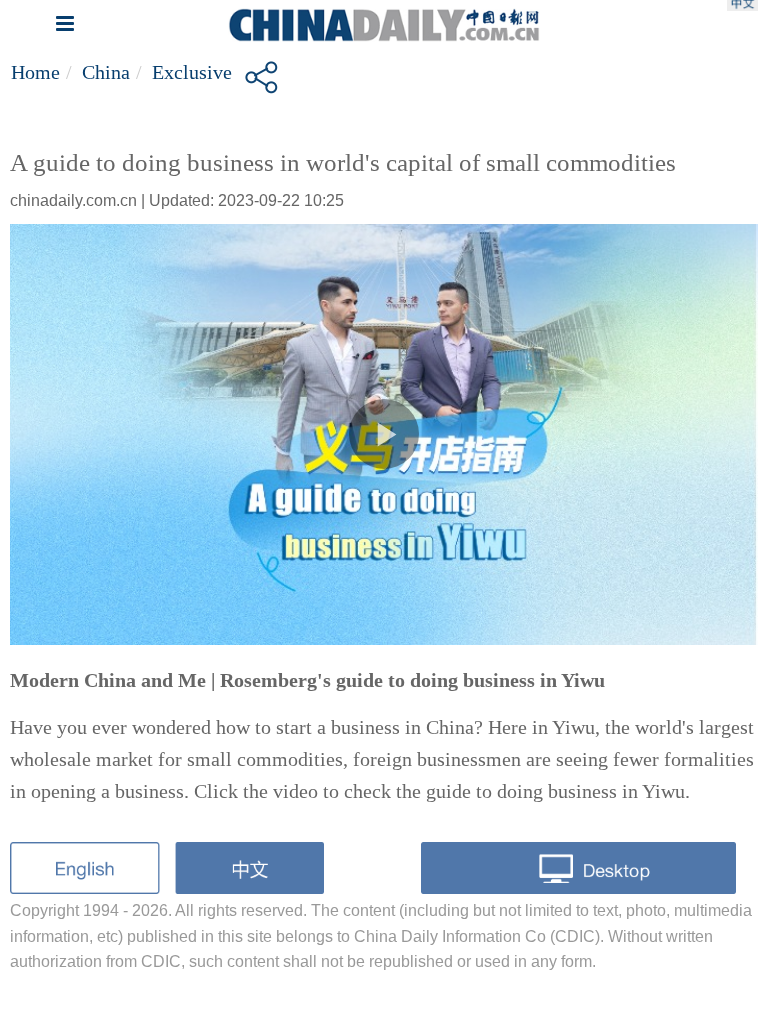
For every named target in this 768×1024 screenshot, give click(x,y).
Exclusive (192, 72)
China (106, 72)
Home (35, 72)
